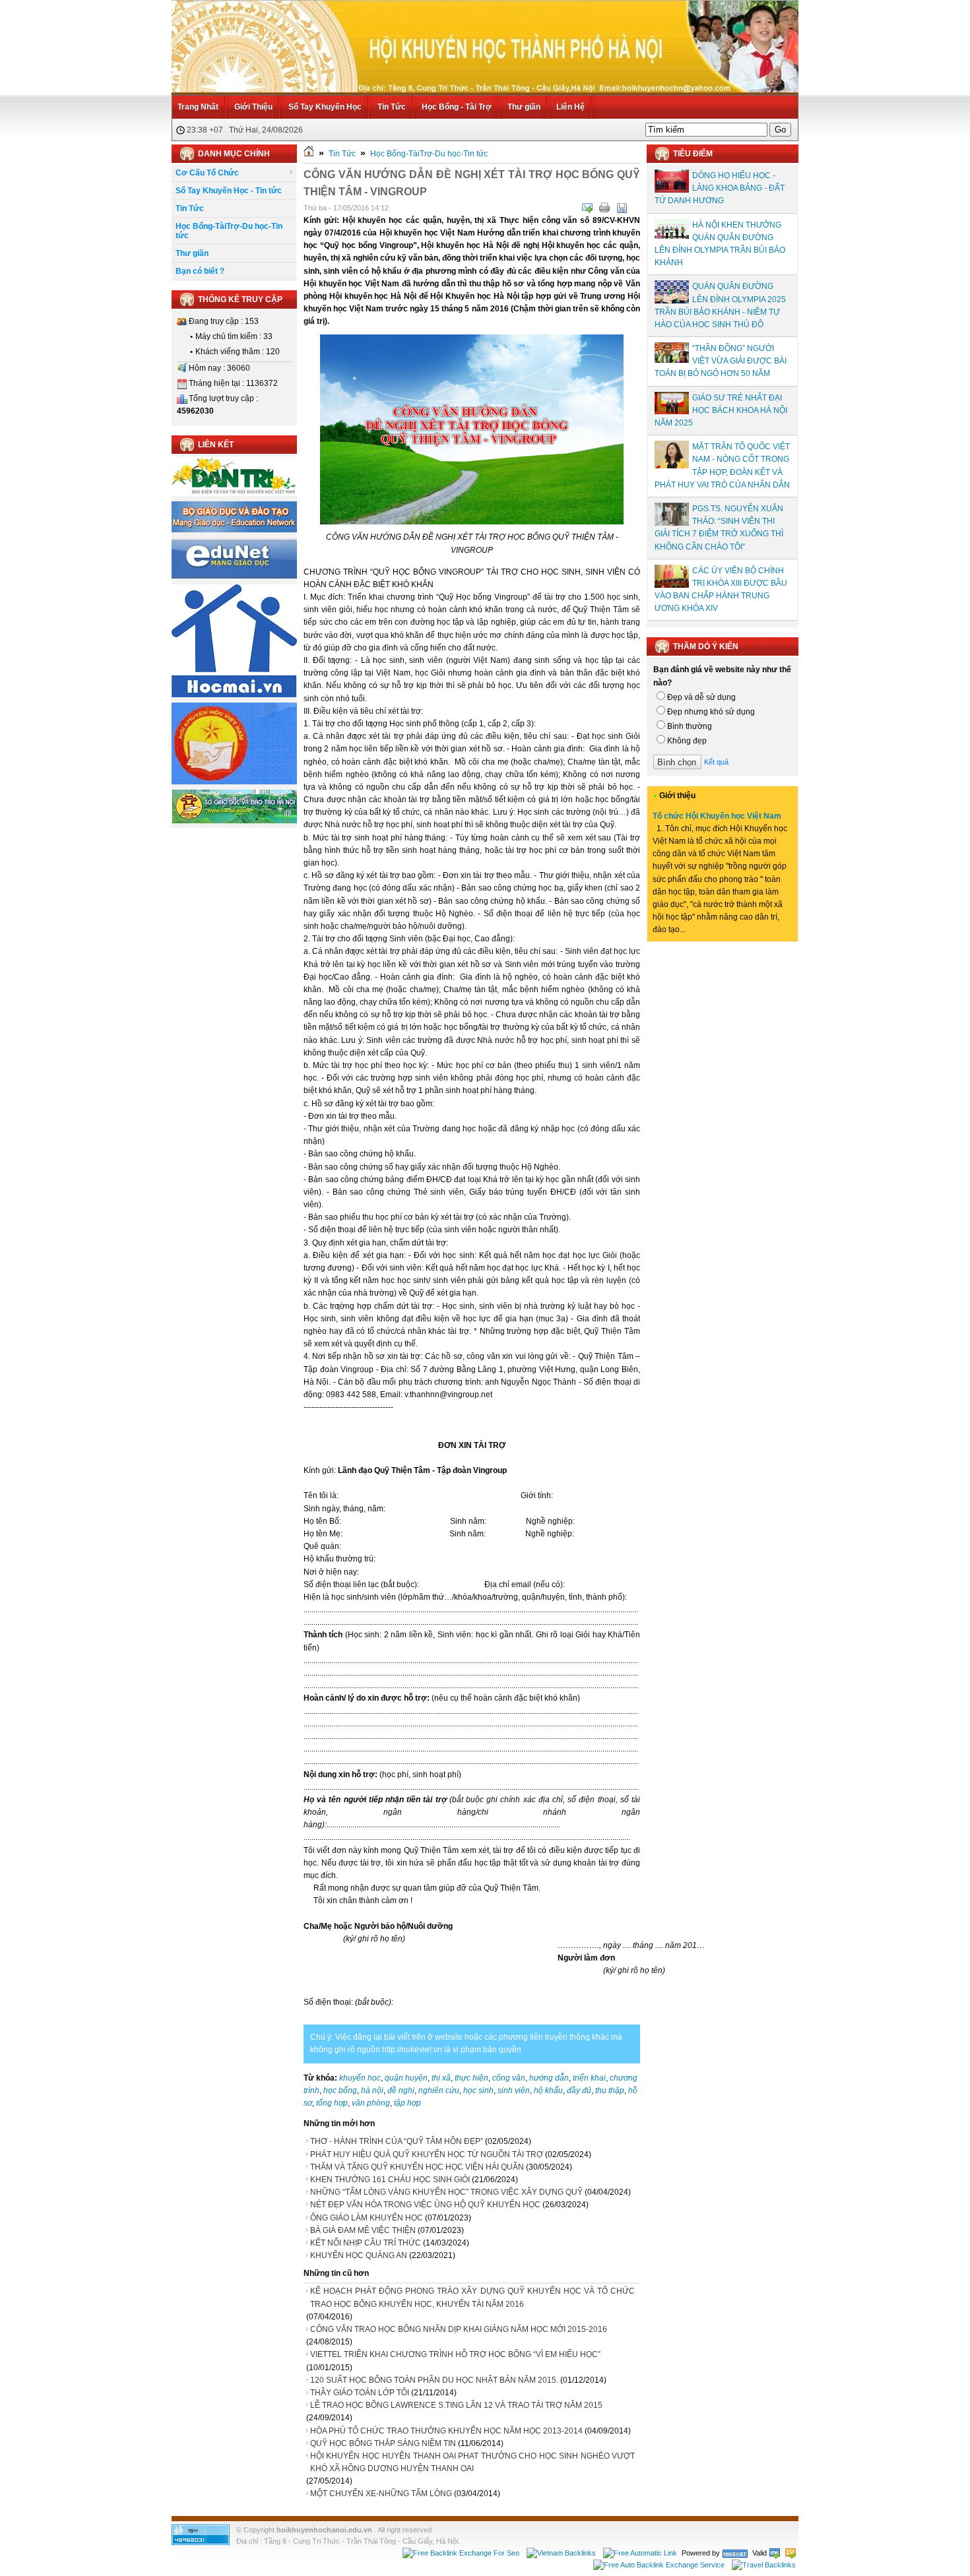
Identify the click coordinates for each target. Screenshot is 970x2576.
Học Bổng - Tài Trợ (457, 107)
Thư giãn (524, 107)
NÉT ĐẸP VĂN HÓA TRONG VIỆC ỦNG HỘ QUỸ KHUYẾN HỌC (425, 2205)
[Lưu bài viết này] (622, 208)
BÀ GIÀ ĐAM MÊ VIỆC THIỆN (363, 2230)
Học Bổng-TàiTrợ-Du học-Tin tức (229, 231)
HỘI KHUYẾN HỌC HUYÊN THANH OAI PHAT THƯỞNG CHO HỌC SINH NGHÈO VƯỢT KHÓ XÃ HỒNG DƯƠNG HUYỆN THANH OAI (472, 2462)
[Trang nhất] (309, 154)
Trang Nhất (198, 107)
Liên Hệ (570, 107)
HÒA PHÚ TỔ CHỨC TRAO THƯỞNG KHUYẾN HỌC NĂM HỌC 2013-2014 (446, 2431)
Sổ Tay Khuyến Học (325, 107)
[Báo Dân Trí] (234, 493)
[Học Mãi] (234, 695)
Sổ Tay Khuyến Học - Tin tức (229, 191)
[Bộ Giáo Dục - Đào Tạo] (234, 530)
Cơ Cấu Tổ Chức (207, 173)
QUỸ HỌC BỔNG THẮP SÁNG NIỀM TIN (383, 2443)
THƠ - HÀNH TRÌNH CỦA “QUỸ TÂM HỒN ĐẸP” (397, 2141)
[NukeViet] (735, 2553)
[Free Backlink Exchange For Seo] (461, 2553)
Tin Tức (392, 107)
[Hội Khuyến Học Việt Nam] (234, 782)
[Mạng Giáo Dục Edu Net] (234, 577)
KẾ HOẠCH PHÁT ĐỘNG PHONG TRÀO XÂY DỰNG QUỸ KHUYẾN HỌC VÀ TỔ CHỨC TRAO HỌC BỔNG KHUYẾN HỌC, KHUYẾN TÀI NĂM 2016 (472, 2297)
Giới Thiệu (253, 107)
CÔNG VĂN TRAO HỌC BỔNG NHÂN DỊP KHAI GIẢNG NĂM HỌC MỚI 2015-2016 (459, 2329)
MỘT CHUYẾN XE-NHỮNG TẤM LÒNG (381, 2494)
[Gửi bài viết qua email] (587, 208)
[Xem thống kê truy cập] (201, 2542)
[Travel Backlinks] (764, 2565)
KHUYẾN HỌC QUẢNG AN (359, 2255)
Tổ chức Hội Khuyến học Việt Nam (717, 816)
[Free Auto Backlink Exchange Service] (659, 2565)
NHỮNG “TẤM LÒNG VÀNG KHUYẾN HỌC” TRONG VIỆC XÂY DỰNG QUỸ (446, 2192)
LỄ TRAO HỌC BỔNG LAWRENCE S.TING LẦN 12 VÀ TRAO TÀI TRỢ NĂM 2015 (456, 2405)
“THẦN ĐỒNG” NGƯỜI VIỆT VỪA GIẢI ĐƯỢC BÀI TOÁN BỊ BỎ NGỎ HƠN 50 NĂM (721, 361)
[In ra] (604, 208)
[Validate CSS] (791, 2553)
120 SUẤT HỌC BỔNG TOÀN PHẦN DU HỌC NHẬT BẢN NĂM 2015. (434, 2380)
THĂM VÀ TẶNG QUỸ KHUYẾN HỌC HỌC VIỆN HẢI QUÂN (417, 2167)
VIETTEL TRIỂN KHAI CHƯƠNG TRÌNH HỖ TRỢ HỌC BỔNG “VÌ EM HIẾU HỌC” (455, 2354)
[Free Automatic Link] (640, 2553)
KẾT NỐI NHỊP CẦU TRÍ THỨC (366, 2243)
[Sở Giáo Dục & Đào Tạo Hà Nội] (234, 821)
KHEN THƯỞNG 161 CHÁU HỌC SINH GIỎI (390, 2180)
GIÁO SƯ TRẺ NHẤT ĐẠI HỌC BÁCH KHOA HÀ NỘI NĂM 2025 (721, 410)
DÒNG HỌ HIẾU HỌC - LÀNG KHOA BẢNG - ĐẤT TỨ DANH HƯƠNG (720, 188)
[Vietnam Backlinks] (561, 2553)
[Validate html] (775, 2553)
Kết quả (716, 762)
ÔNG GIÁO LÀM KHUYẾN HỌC (367, 2218)
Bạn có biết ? (200, 271)
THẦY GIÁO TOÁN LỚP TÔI (360, 2393)
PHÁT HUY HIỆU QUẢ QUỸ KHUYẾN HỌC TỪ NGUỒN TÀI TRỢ (427, 2154)
